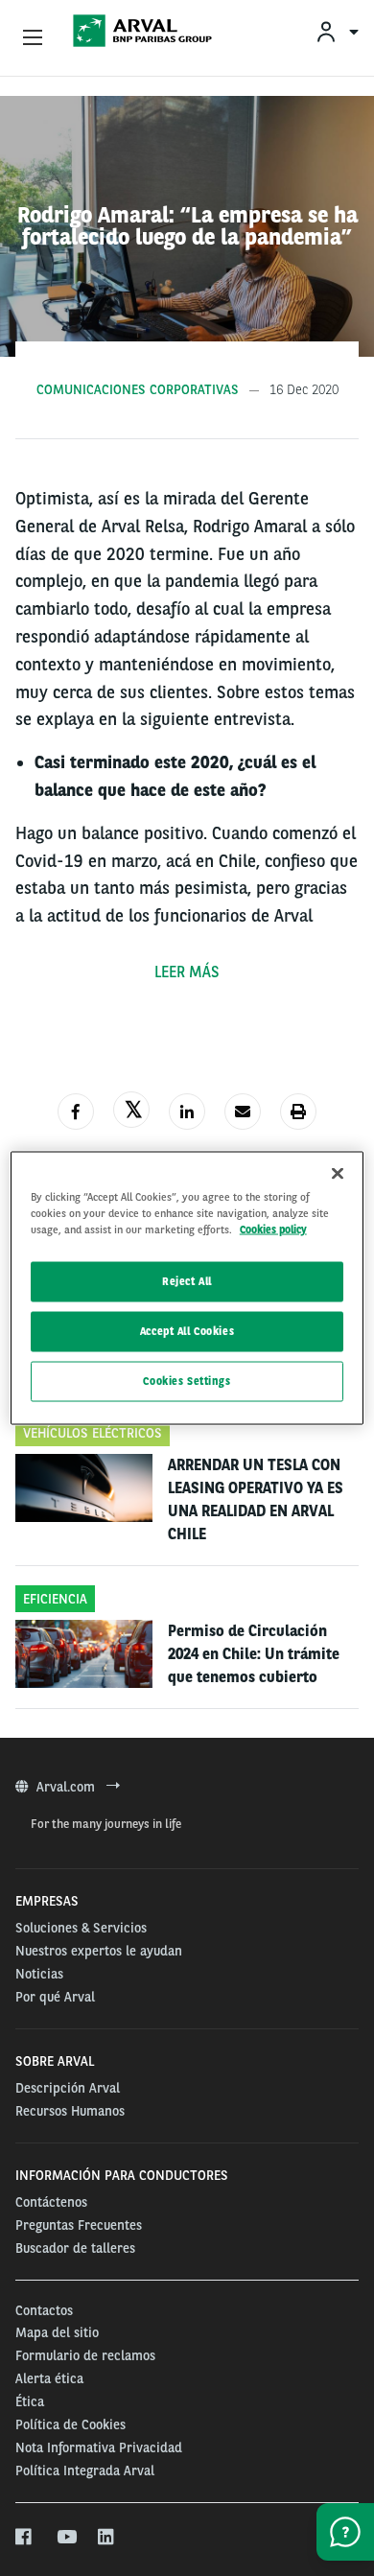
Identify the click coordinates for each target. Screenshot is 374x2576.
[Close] (338, 1174)
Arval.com (68, 1787)
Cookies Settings (187, 1381)
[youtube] (66, 2538)
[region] (187, 1288)
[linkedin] (107, 2538)
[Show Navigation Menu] (33, 38)
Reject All (187, 1281)
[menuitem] (337, 31)
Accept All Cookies (187, 1331)
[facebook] (24, 2538)
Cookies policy (273, 1229)
